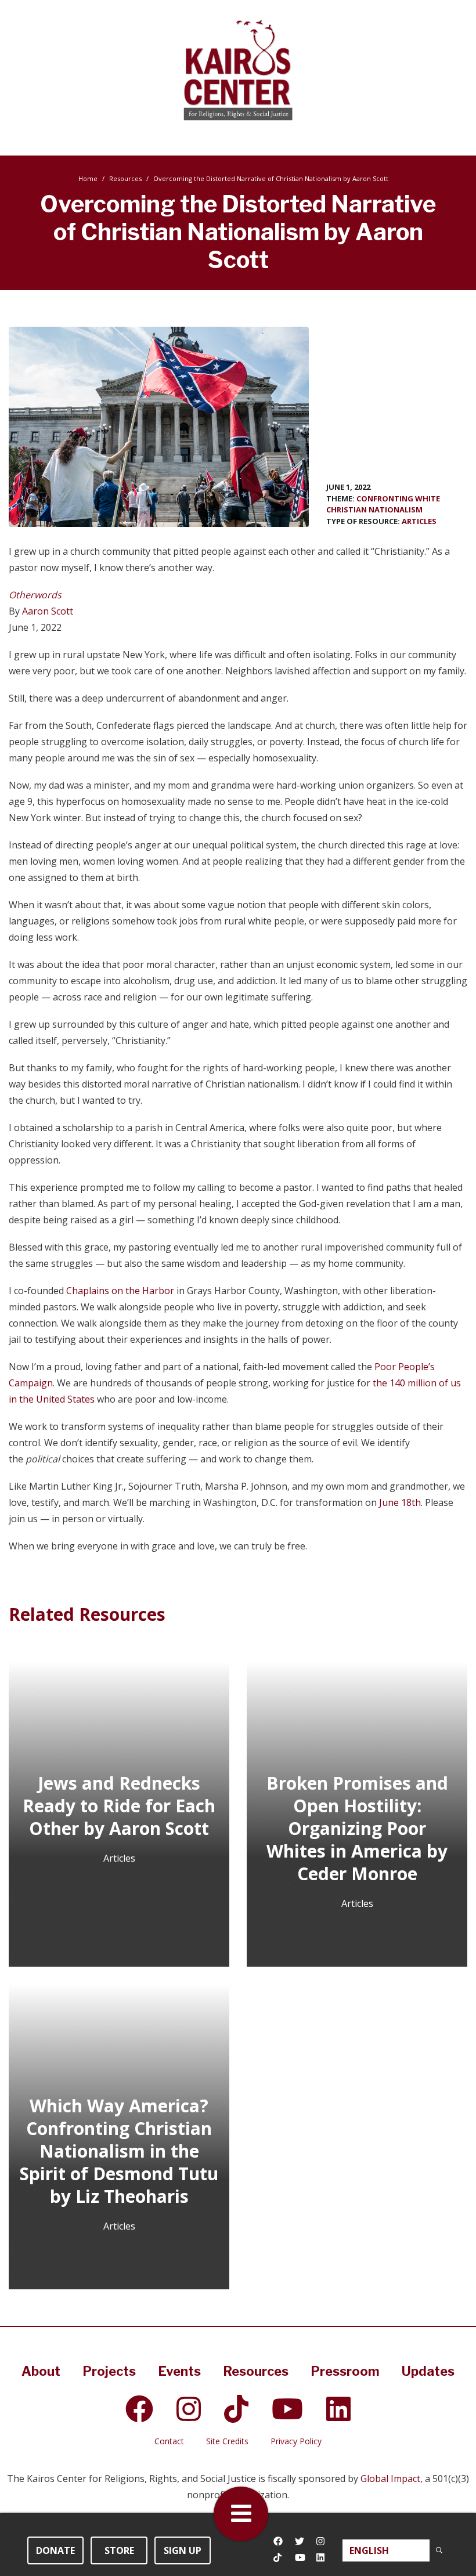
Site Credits (227, 2441)
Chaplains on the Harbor (120, 1291)
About (41, 2371)
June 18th (400, 1502)
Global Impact (390, 2479)
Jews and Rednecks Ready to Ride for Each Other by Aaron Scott (119, 1806)
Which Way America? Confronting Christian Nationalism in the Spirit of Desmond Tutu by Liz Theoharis (119, 2151)
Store (119, 2550)
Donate (55, 2550)
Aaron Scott (48, 611)
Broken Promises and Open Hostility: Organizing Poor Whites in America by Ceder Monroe (357, 1828)
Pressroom (345, 2371)
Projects (109, 2371)
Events (179, 2371)
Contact (169, 2441)
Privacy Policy (296, 2441)
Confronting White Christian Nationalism (383, 504)
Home (88, 178)
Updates (428, 2371)
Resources (125, 178)
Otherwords (35, 595)
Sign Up (183, 2550)
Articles (419, 521)
